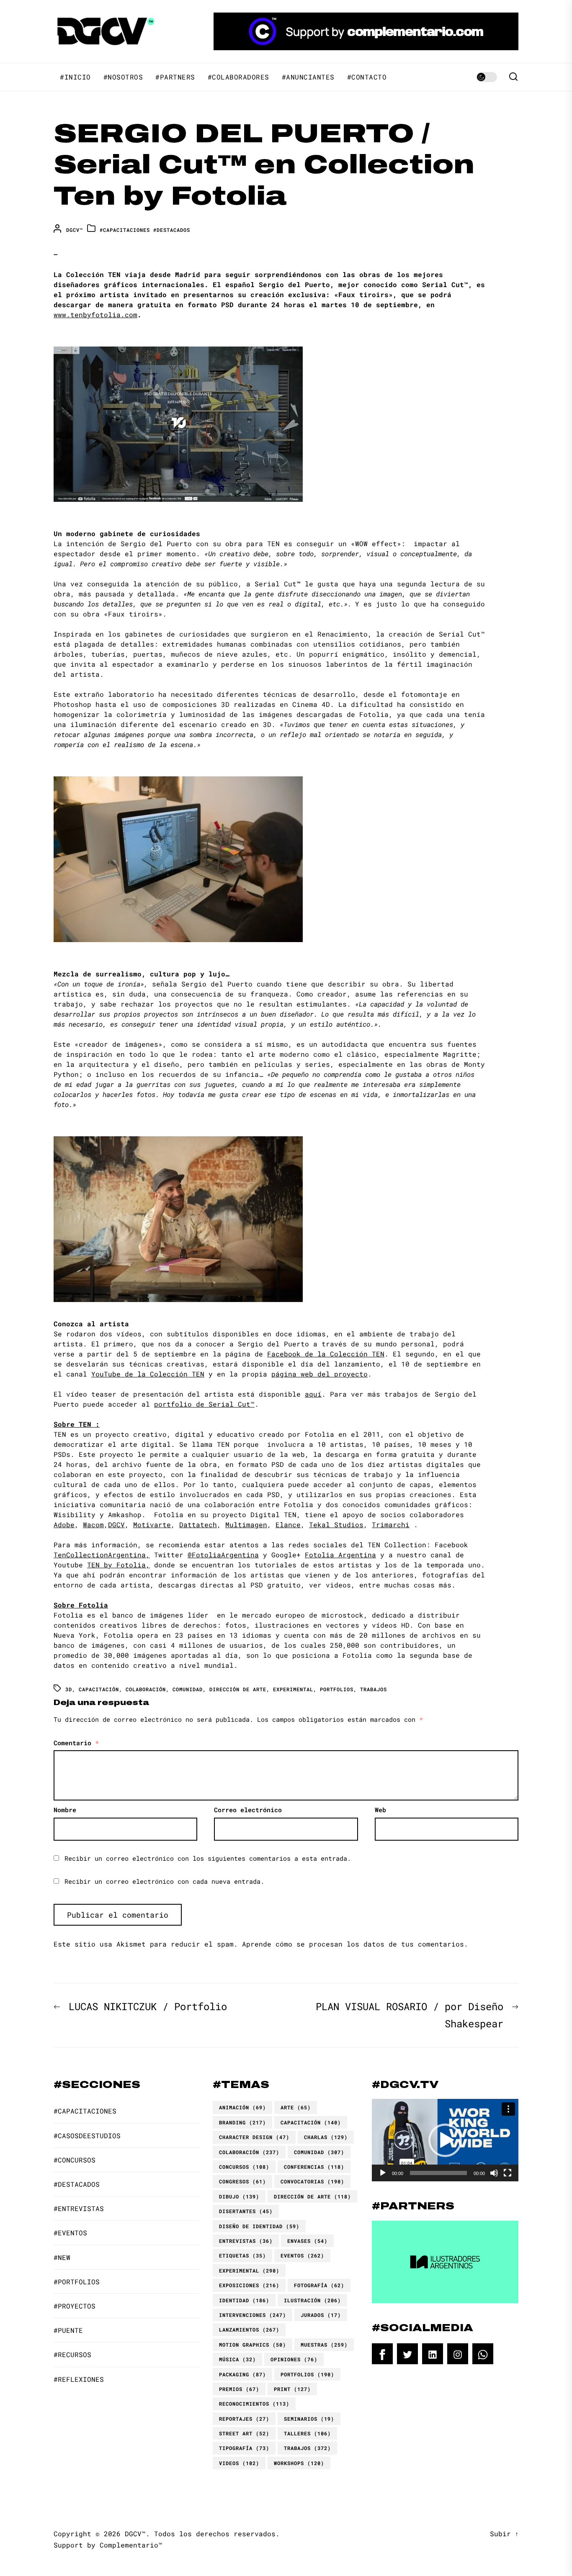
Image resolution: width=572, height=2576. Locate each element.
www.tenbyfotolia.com (95, 315)
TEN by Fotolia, (119, 1565)
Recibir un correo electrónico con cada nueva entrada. (164, 1881)
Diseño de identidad (259, 2226)
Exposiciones (249, 2285)
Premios (239, 2389)
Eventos (302, 2255)
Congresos (242, 2181)
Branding (242, 2122)
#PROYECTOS (75, 2306)
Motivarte (152, 1524)
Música (237, 2359)
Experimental (293, 1689)
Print (292, 2389)
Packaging (242, 2374)
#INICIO (75, 77)
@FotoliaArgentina (223, 1555)
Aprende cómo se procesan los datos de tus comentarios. (355, 1944)
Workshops (299, 2463)
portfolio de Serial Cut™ (204, 1404)
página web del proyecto (319, 1374)
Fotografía (319, 2285)
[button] (445, 2140)
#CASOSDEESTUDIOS (87, 2136)
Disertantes (246, 2211)
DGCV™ (75, 230)
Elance (288, 1524)
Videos (239, 2463)
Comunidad (188, 1689)
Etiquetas (242, 2255)
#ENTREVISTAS (79, 2208)
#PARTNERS (175, 77)
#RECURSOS (72, 2354)
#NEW (62, 2257)
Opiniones (294, 2359)
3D (69, 1689)
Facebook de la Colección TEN (326, 1354)
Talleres (307, 2433)
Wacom (93, 1524)
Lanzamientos (249, 2329)
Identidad (244, 2300)
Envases (307, 2241)
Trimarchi (391, 1524)
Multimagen (246, 1524)
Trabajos (374, 1689)
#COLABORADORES (238, 77)
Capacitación (99, 1689)
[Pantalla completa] (508, 2173)
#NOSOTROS (123, 77)
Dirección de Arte (238, 1689)
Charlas (326, 2137)
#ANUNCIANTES (308, 77)
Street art (244, 2433)
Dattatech (198, 1524)
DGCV (116, 1524)
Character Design (254, 2137)
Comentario (76, 1743)
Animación (242, 2107)
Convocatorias (312, 2181)
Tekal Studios (336, 1524)
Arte (296, 2107)
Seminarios (309, 2419)
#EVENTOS (70, 2233)
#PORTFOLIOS (77, 2282)
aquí (313, 1394)
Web (380, 1810)
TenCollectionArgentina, (102, 1555)
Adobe (64, 1524)
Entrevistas (246, 2241)
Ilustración (312, 2300)
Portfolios (337, 1689)
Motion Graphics (253, 2345)
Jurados (321, 2315)
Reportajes (244, 2419)
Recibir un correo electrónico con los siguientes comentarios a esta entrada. (208, 1858)
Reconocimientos (254, 2404)
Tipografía (244, 2448)
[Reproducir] (383, 2173)
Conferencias (314, 2167)
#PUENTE (68, 2330)
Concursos (244, 2167)
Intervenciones (253, 2315)
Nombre (65, 1810)
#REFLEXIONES (79, 2379)
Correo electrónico (248, 1810)
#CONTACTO (367, 77)
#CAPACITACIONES (125, 230)
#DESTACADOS (172, 230)
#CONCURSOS (75, 2160)
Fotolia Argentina (340, 1555)
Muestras (324, 2345)
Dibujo (239, 2196)
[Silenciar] (494, 2173)
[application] (445, 2140)
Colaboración (146, 1689)
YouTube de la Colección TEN (148, 1374)
